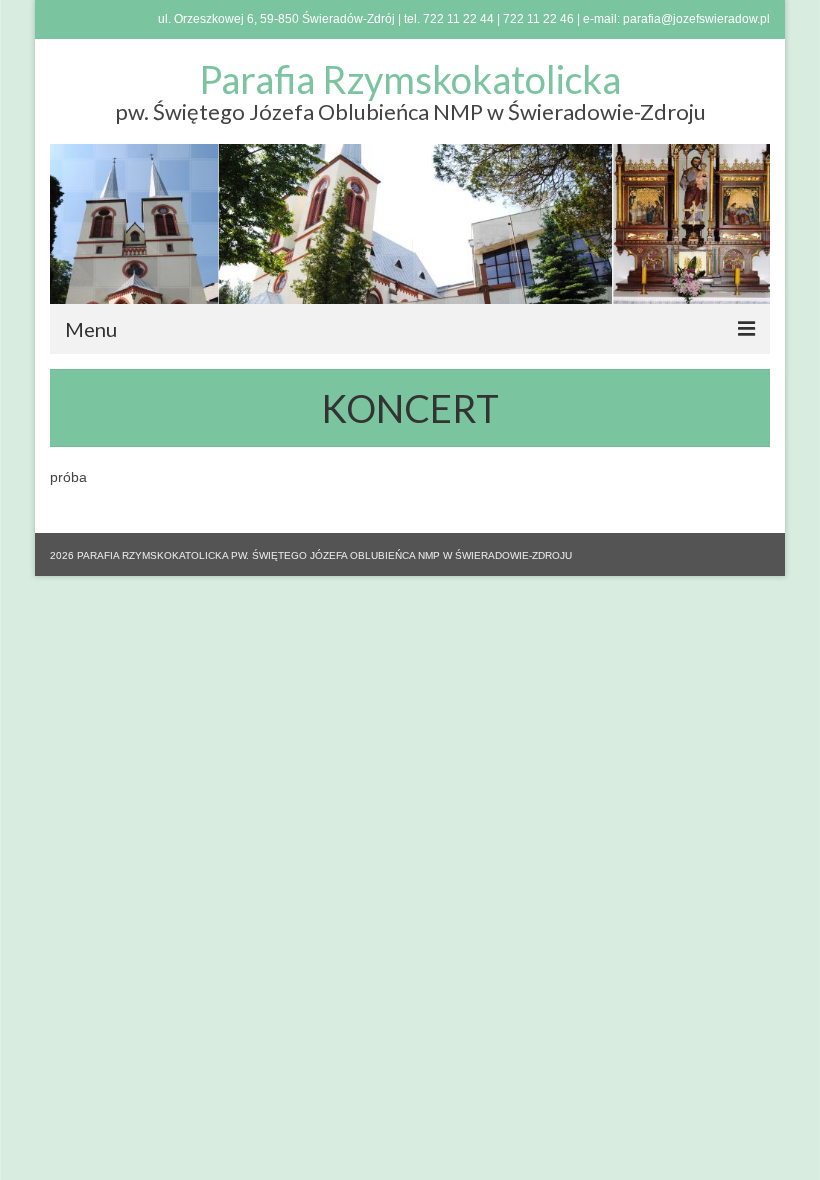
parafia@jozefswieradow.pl (696, 19)
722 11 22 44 (458, 19)
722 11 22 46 (538, 19)
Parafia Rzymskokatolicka (410, 79)
